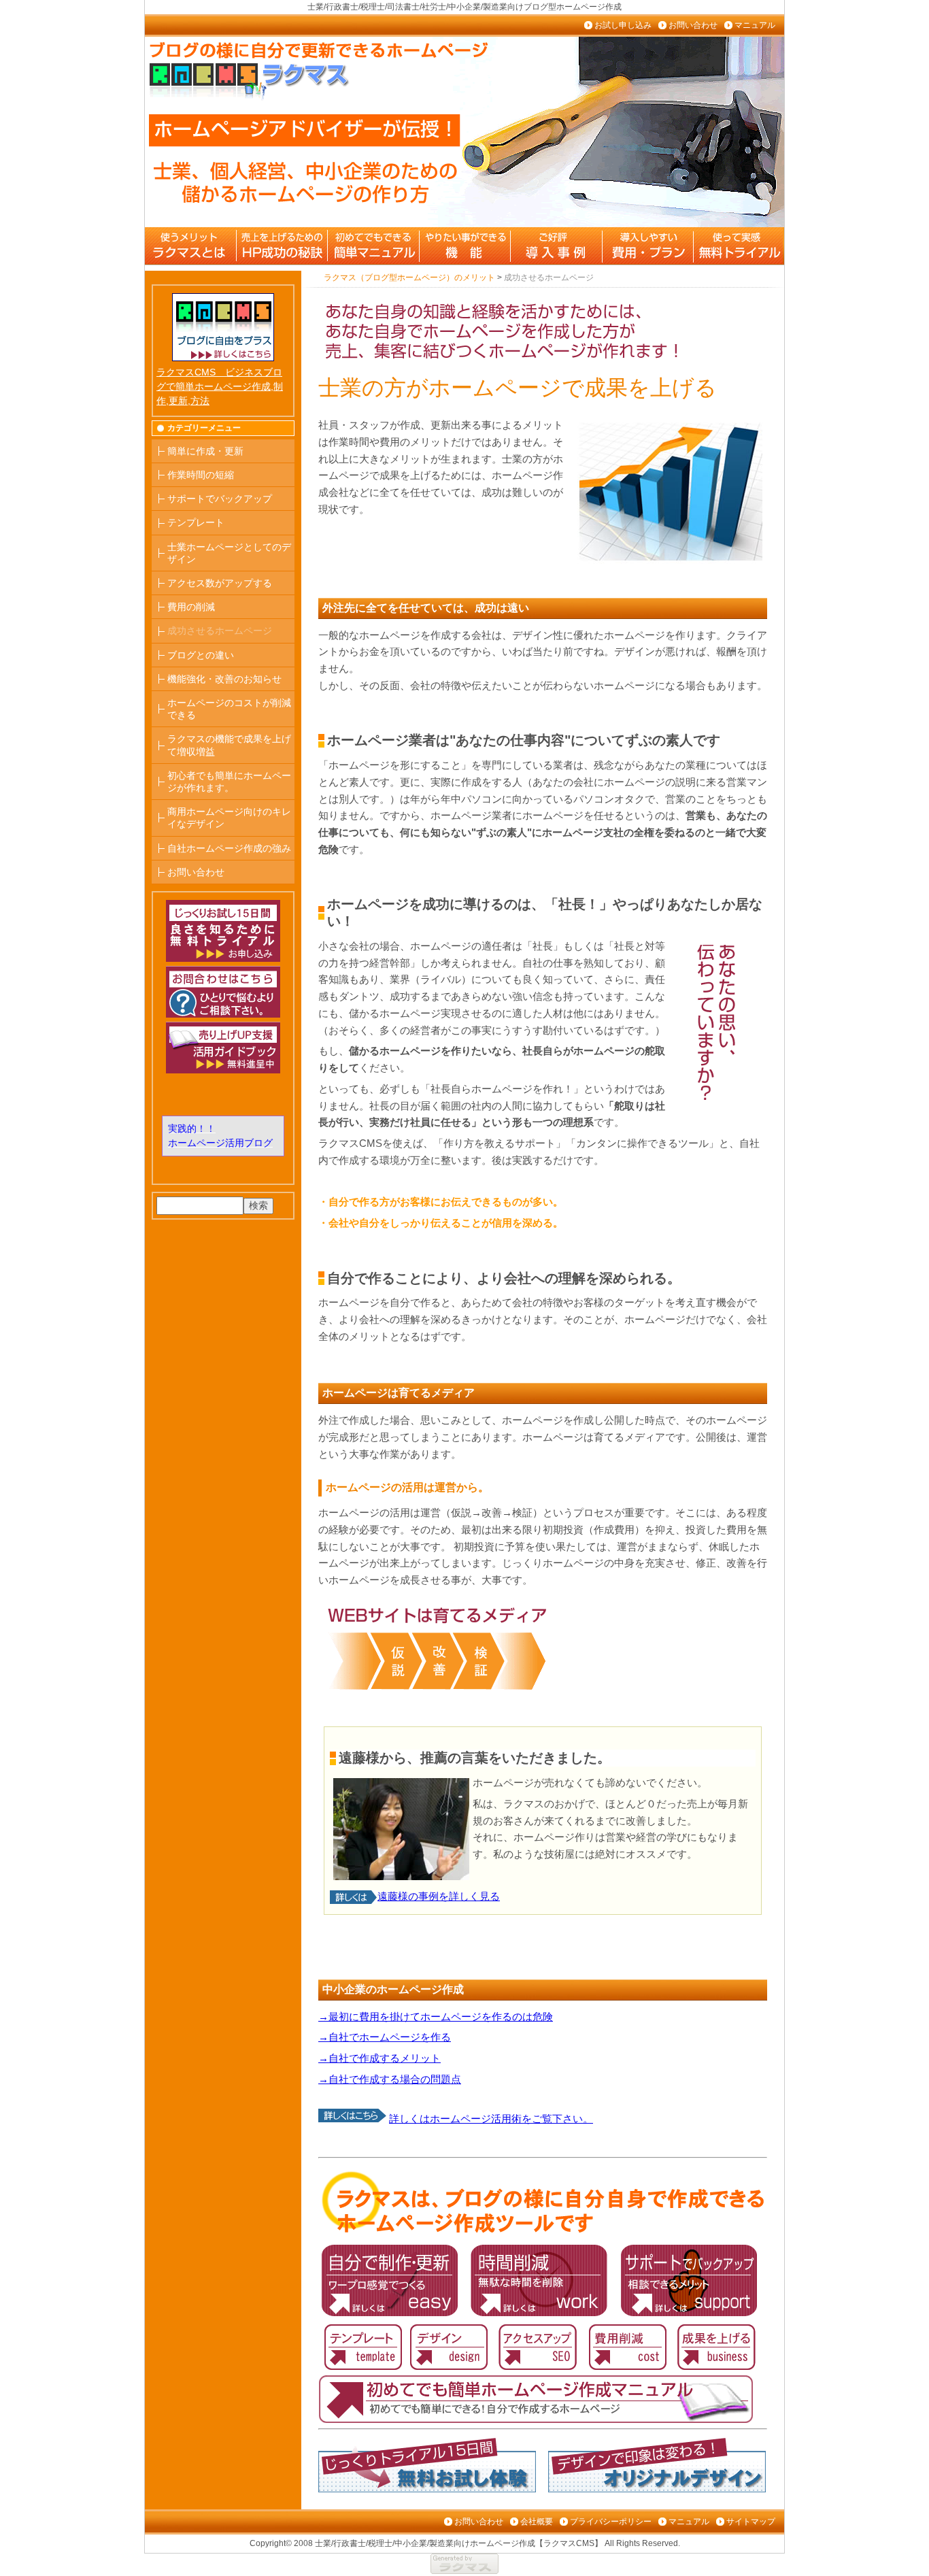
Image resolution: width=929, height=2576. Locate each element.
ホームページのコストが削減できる (229, 709)
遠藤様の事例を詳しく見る (439, 1896)
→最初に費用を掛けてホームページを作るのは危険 (436, 2017)
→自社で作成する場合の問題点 (390, 2079)
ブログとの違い (201, 655)
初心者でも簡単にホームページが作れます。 (229, 782)
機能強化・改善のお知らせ (224, 679)
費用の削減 (191, 607)
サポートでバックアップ (220, 499)
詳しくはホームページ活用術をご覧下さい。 (491, 2119)
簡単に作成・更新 (205, 451)
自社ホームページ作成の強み (229, 848)
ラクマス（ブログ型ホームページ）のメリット (190, 246)
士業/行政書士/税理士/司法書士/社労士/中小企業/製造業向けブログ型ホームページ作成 (464, 7)
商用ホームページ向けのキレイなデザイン (229, 818)
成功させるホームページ (220, 631)
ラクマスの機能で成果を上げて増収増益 (229, 745)
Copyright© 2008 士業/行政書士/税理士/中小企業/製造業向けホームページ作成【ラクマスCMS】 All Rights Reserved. (465, 2543)
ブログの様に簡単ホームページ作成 (373, 246)
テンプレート (196, 522)
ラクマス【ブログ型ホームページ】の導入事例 (555, 246)
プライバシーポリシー (611, 2522)
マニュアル (755, 25)
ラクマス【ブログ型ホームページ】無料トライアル (737, 246)
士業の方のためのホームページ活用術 (282, 246)
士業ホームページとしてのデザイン (229, 553)
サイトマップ (751, 2522)
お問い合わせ (693, 25)
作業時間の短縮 (201, 475)
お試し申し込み (623, 25)
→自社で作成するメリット (379, 2058)
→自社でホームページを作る (385, 2037)
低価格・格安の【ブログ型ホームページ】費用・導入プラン (646, 246)
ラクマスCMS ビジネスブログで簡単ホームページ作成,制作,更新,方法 (220, 386)
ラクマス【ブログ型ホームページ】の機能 (464, 246)
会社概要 (537, 2522)
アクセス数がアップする (220, 583)
